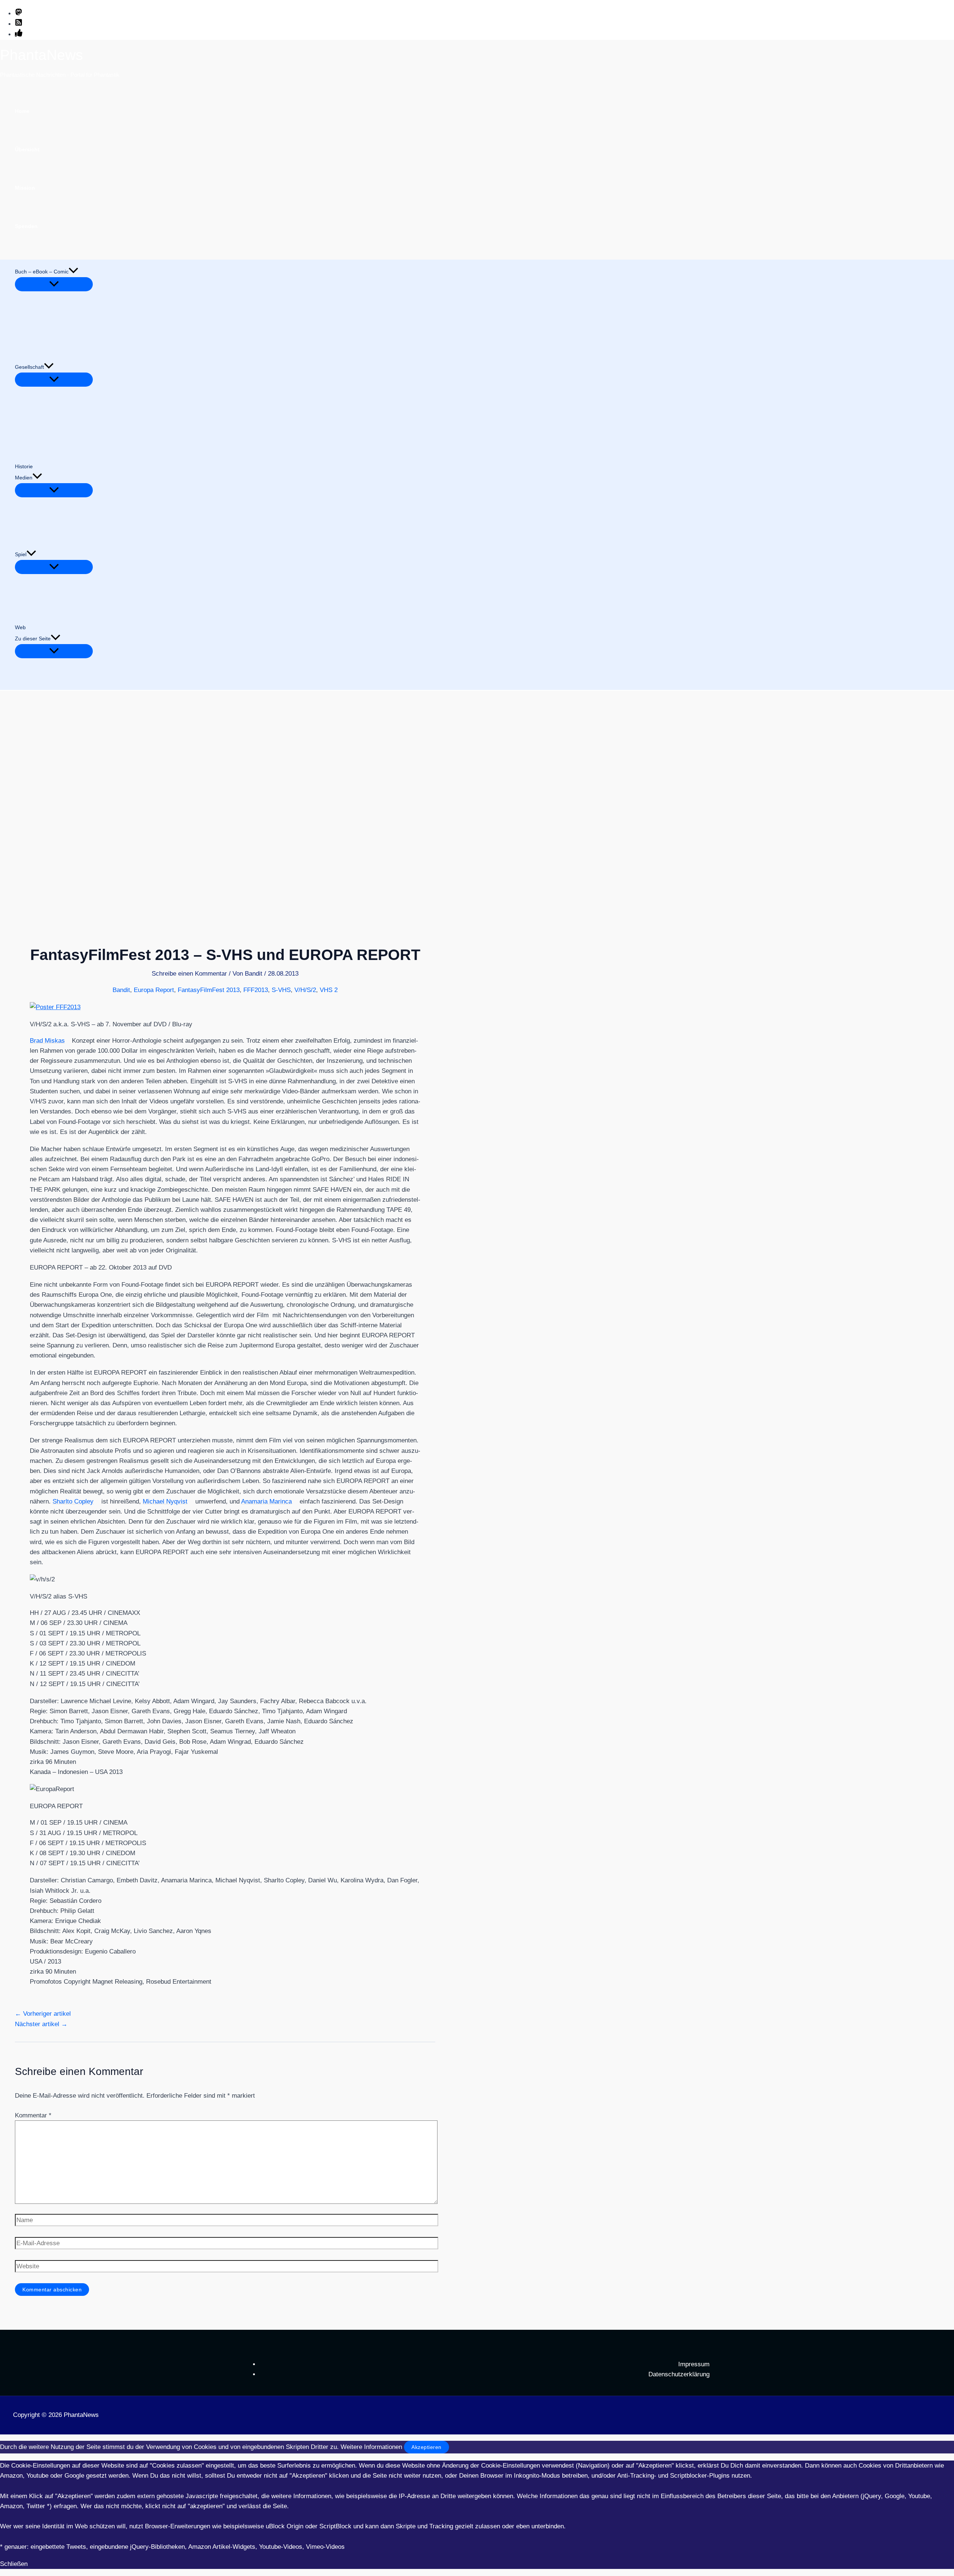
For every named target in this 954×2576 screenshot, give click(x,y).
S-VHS (281, 990)
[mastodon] (19, 14)
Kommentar (33, 2115)
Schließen (14, 2564)
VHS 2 (329, 990)
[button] (73, 272)
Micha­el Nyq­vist (165, 1501)
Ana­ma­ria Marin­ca (266, 1501)
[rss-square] (19, 24)
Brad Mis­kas (47, 1041)
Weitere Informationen (371, 2447)
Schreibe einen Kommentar (189, 974)
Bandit (121, 990)
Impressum (694, 2364)
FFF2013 (256, 990)
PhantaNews (42, 55)
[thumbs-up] (19, 34)
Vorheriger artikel (43, 2014)
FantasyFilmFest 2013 (209, 990)
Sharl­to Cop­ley (73, 1501)
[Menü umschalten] (54, 284)
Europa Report (154, 990)
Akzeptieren (427, 2447)
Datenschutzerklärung (679, 2374)
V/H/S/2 (305, 990)
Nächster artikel (41, 2024)
